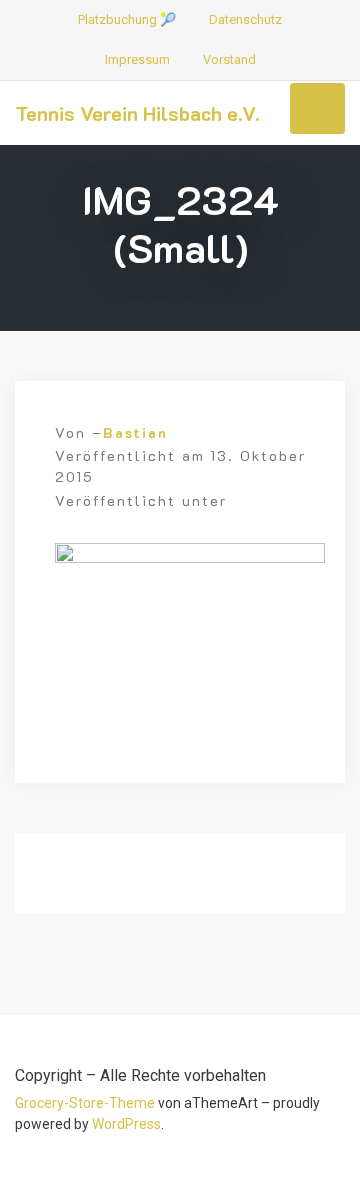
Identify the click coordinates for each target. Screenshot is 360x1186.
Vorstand (229, 59)
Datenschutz (245, 19)
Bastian (135, 432)
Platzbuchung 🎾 (127, 19)
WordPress (126, 1124)
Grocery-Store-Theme (85, 1103)
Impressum (137, 59)
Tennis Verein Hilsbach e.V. (137, 113)
